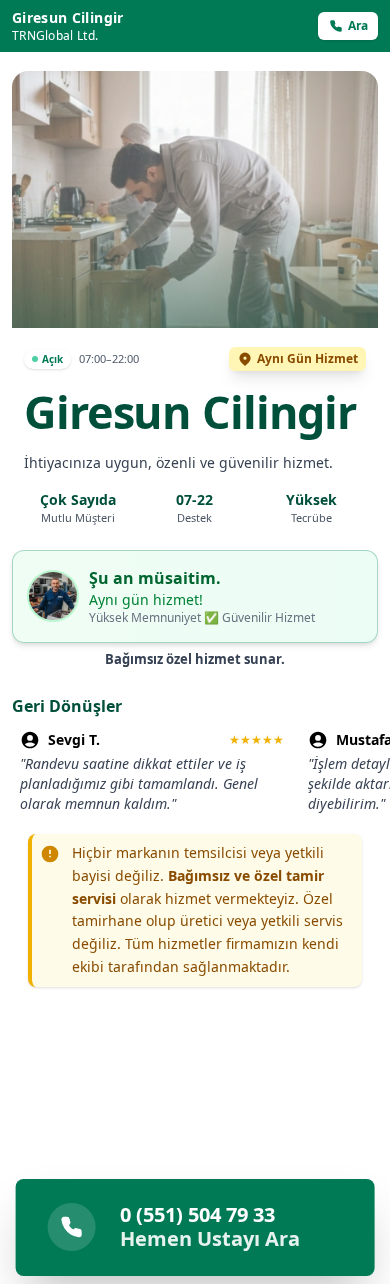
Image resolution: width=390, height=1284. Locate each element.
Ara (358, 25)
